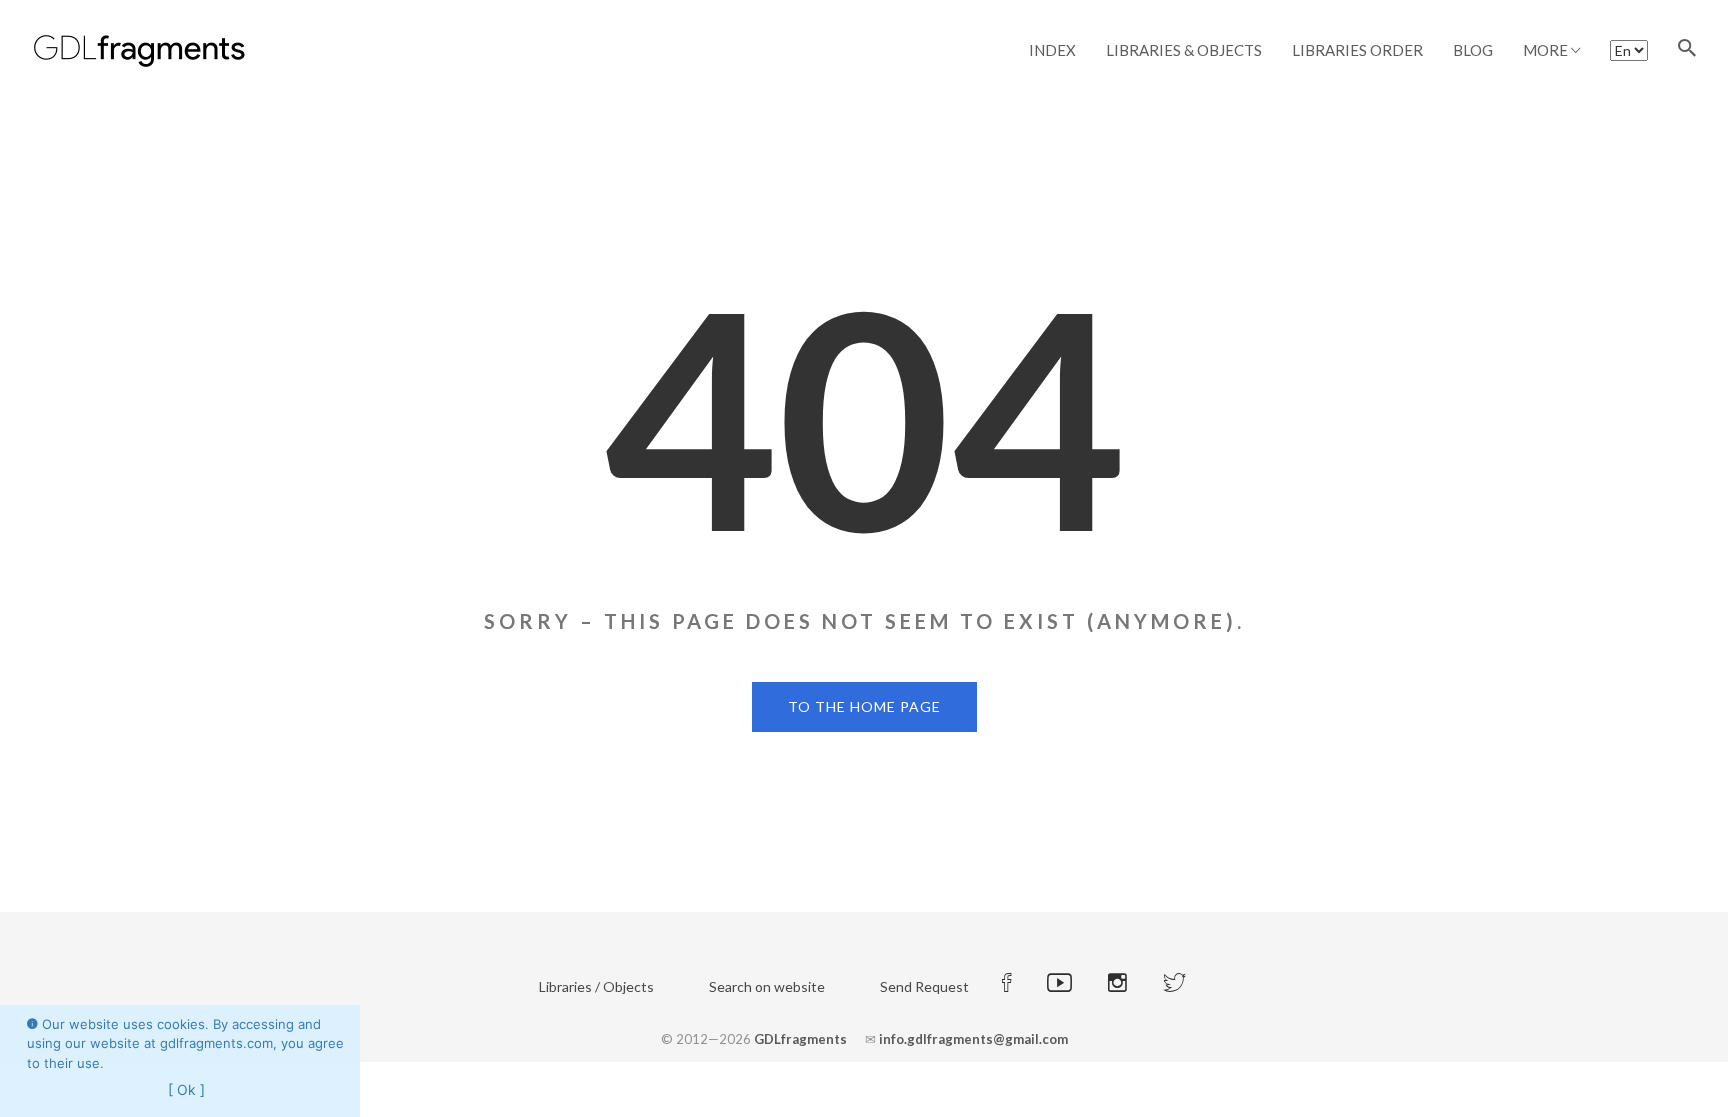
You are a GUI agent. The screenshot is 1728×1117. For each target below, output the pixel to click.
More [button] (1547, 50)
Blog (1473, 50)
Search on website (767, 986)
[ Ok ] (186, 1089)
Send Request (924, 986)
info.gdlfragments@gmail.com (973, 1039)
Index (1052, 50)
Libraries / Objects (596, 986)
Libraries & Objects (1184, 50)
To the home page (864, 706)
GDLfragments (800, 1039)
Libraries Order (1357, 50)
